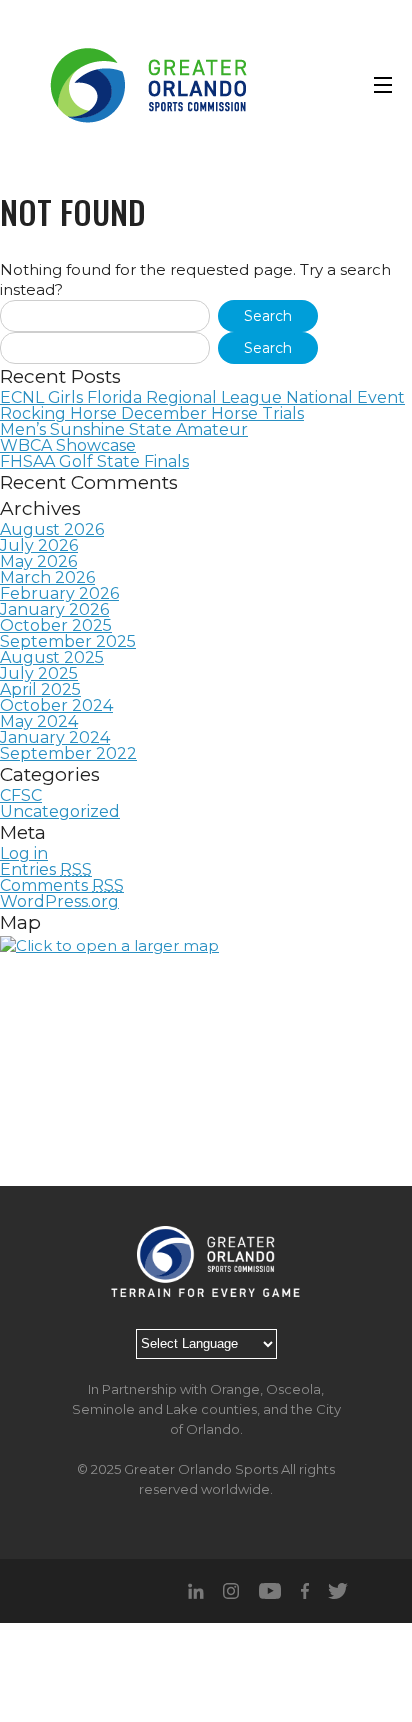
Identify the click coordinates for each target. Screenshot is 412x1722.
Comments (62, 886)
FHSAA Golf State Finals (94, 462)
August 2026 (52, 530)
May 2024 (39, 722)
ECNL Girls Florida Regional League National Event (202, 398)
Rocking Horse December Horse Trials (152, 414)
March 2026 (47, 578)
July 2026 (39, 546)
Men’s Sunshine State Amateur (124, 430)
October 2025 (56, 626)
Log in (24, 854)
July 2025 (39, 674)
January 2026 (54, 610)
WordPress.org (59, 902)
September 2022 (68, 754)
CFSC (21, 796)
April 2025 (40, 690)
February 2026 (59, 594)
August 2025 (52, 658)
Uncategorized (60, 812)
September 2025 (68, 642)
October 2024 (56, 706)
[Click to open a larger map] (206, 1061)
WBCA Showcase (68, 446)
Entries (46, 870)
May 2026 (38, 562)
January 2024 (55, 738)
